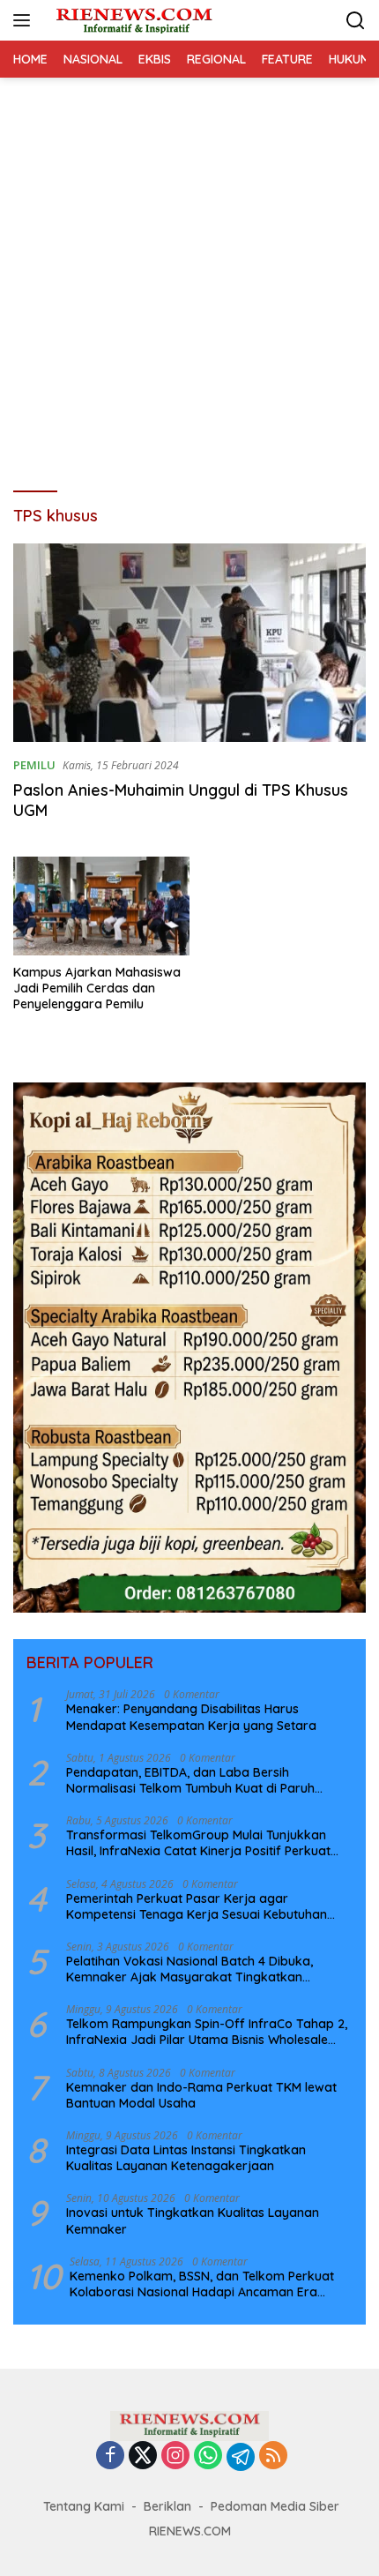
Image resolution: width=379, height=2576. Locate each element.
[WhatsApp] (208, 2456)
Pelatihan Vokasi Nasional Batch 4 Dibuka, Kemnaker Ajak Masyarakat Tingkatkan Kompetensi (189, 1969)
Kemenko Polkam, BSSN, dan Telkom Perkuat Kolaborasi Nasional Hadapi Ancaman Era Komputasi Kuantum (202, 2284)
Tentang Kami (84, 2506)
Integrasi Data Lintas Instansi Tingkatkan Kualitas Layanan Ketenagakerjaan (186, 2158)
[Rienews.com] (132, 20)
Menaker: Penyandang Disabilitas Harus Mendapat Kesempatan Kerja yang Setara (191, 1717)
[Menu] (25, 20)
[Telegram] (241, 2457)
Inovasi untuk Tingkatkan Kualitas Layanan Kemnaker (193, 2220)
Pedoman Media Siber (275, 2506)
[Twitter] (143, 2456)
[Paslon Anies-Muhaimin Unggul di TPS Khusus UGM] (189, 643)
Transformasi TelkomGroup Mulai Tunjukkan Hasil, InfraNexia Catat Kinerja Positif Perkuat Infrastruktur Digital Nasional (198, 1843)
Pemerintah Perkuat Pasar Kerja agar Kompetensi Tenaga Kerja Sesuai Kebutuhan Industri (197, 1906)
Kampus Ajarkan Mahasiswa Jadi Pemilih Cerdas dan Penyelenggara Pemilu (97, 988)
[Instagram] (175, 2456)
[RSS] (273, 2456)
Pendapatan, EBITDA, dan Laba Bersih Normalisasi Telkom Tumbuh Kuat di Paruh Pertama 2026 (190, 1780)
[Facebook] (110, 2456)
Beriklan (167, 2506)
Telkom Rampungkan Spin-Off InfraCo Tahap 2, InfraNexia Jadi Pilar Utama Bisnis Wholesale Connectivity (207, 2032)
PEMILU (34, 765)
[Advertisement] (189, 276)
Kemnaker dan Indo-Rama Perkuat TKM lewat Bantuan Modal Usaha (201, 2095)
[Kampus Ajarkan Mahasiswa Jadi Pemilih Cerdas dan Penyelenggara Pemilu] (101, 906)
